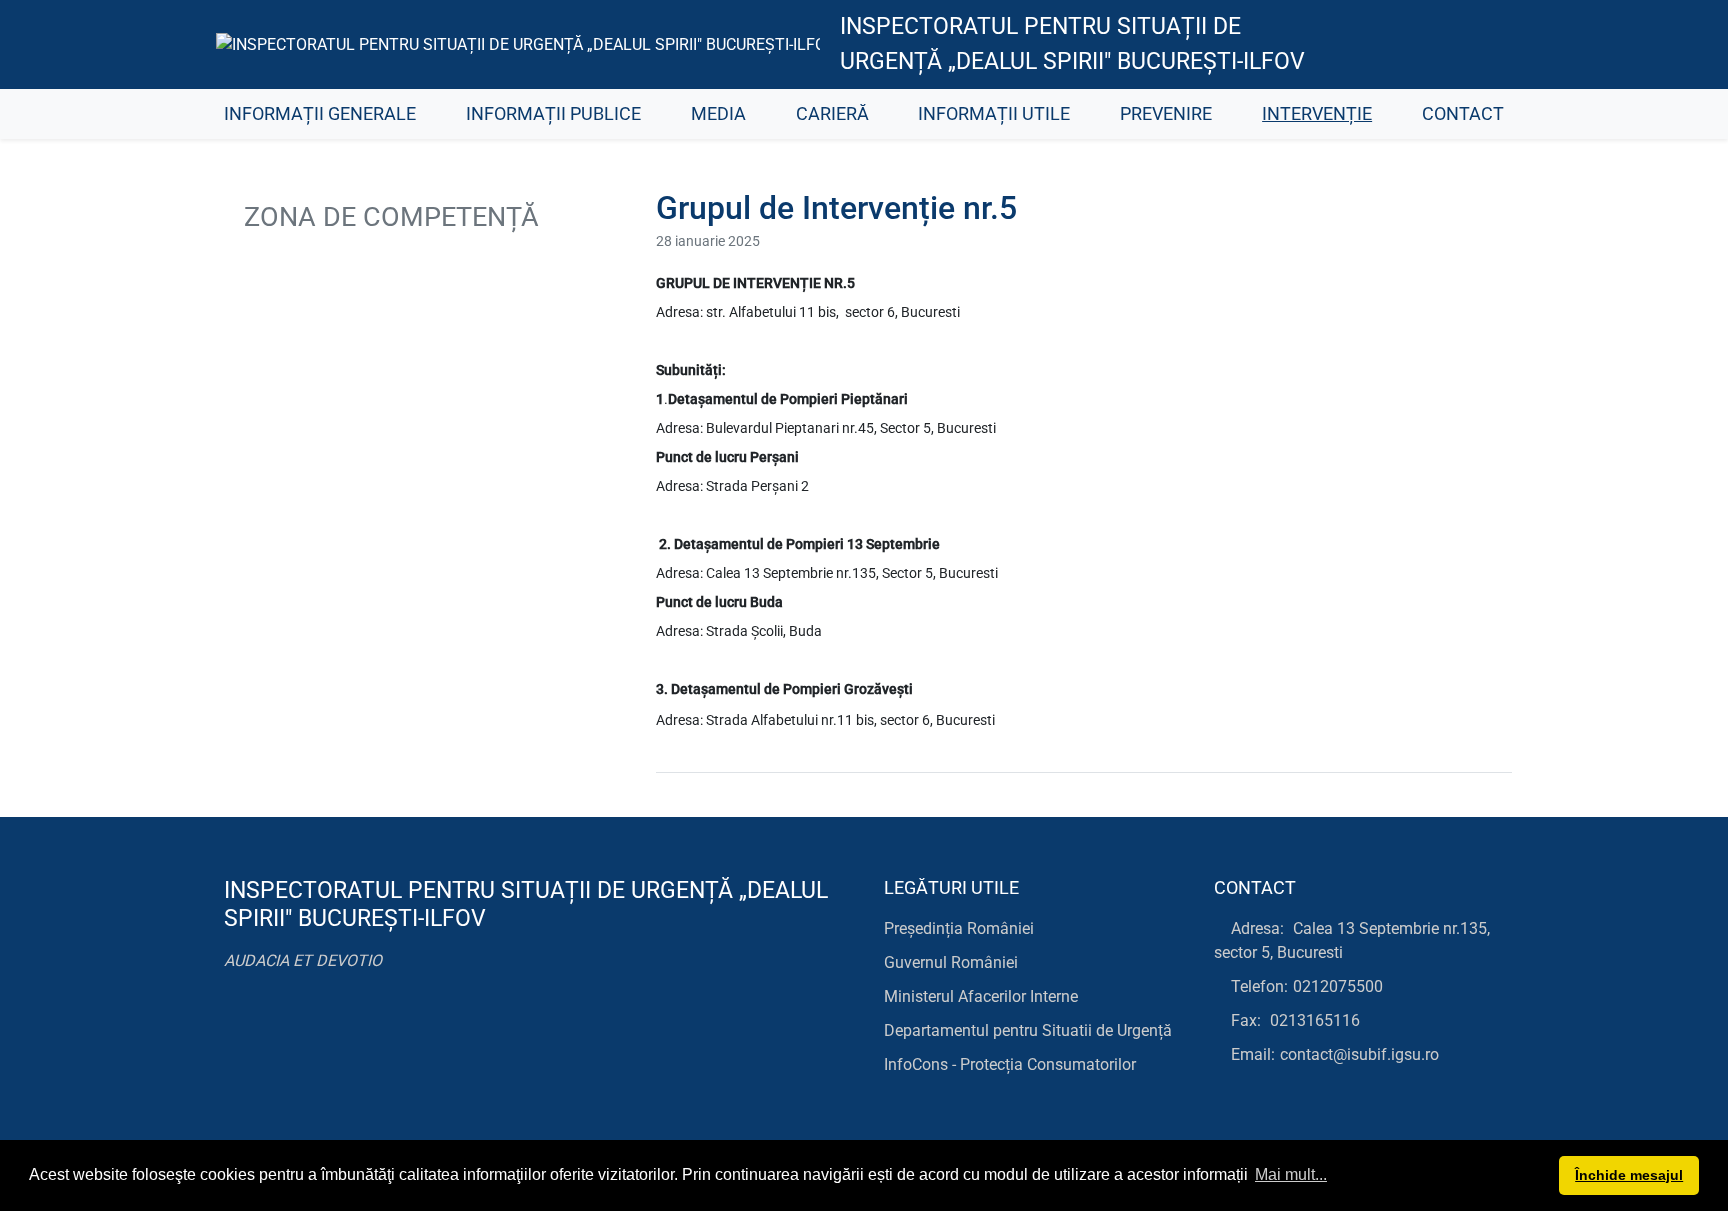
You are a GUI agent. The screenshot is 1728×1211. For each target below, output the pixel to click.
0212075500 (1338, 986)
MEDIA (718, 114)
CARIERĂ (832, 114)
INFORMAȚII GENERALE (320, 114)
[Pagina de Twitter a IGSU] (1389, 45)
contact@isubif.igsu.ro (1359, 1054)
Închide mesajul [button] (1629, 1175)
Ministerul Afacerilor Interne (981, 996)
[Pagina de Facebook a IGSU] (1344, 45)
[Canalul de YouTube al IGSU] (1434, 45)
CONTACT (1463, 114)
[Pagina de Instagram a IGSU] (1479, 45)
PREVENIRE (1166, 114)
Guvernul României (951, 962)
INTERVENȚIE (1317, 114)
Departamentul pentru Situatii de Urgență (1028, 1030)
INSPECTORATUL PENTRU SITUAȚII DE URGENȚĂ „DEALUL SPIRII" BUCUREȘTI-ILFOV (1072, 44)
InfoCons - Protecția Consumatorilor (1010, 1064)
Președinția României (959, 928)
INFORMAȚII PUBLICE (553, 114)
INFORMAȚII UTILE (994, 114)
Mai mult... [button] (1291, 1174)
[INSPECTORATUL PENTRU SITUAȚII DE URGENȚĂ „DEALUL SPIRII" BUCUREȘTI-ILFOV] (518, 44)
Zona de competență (388, 217)
